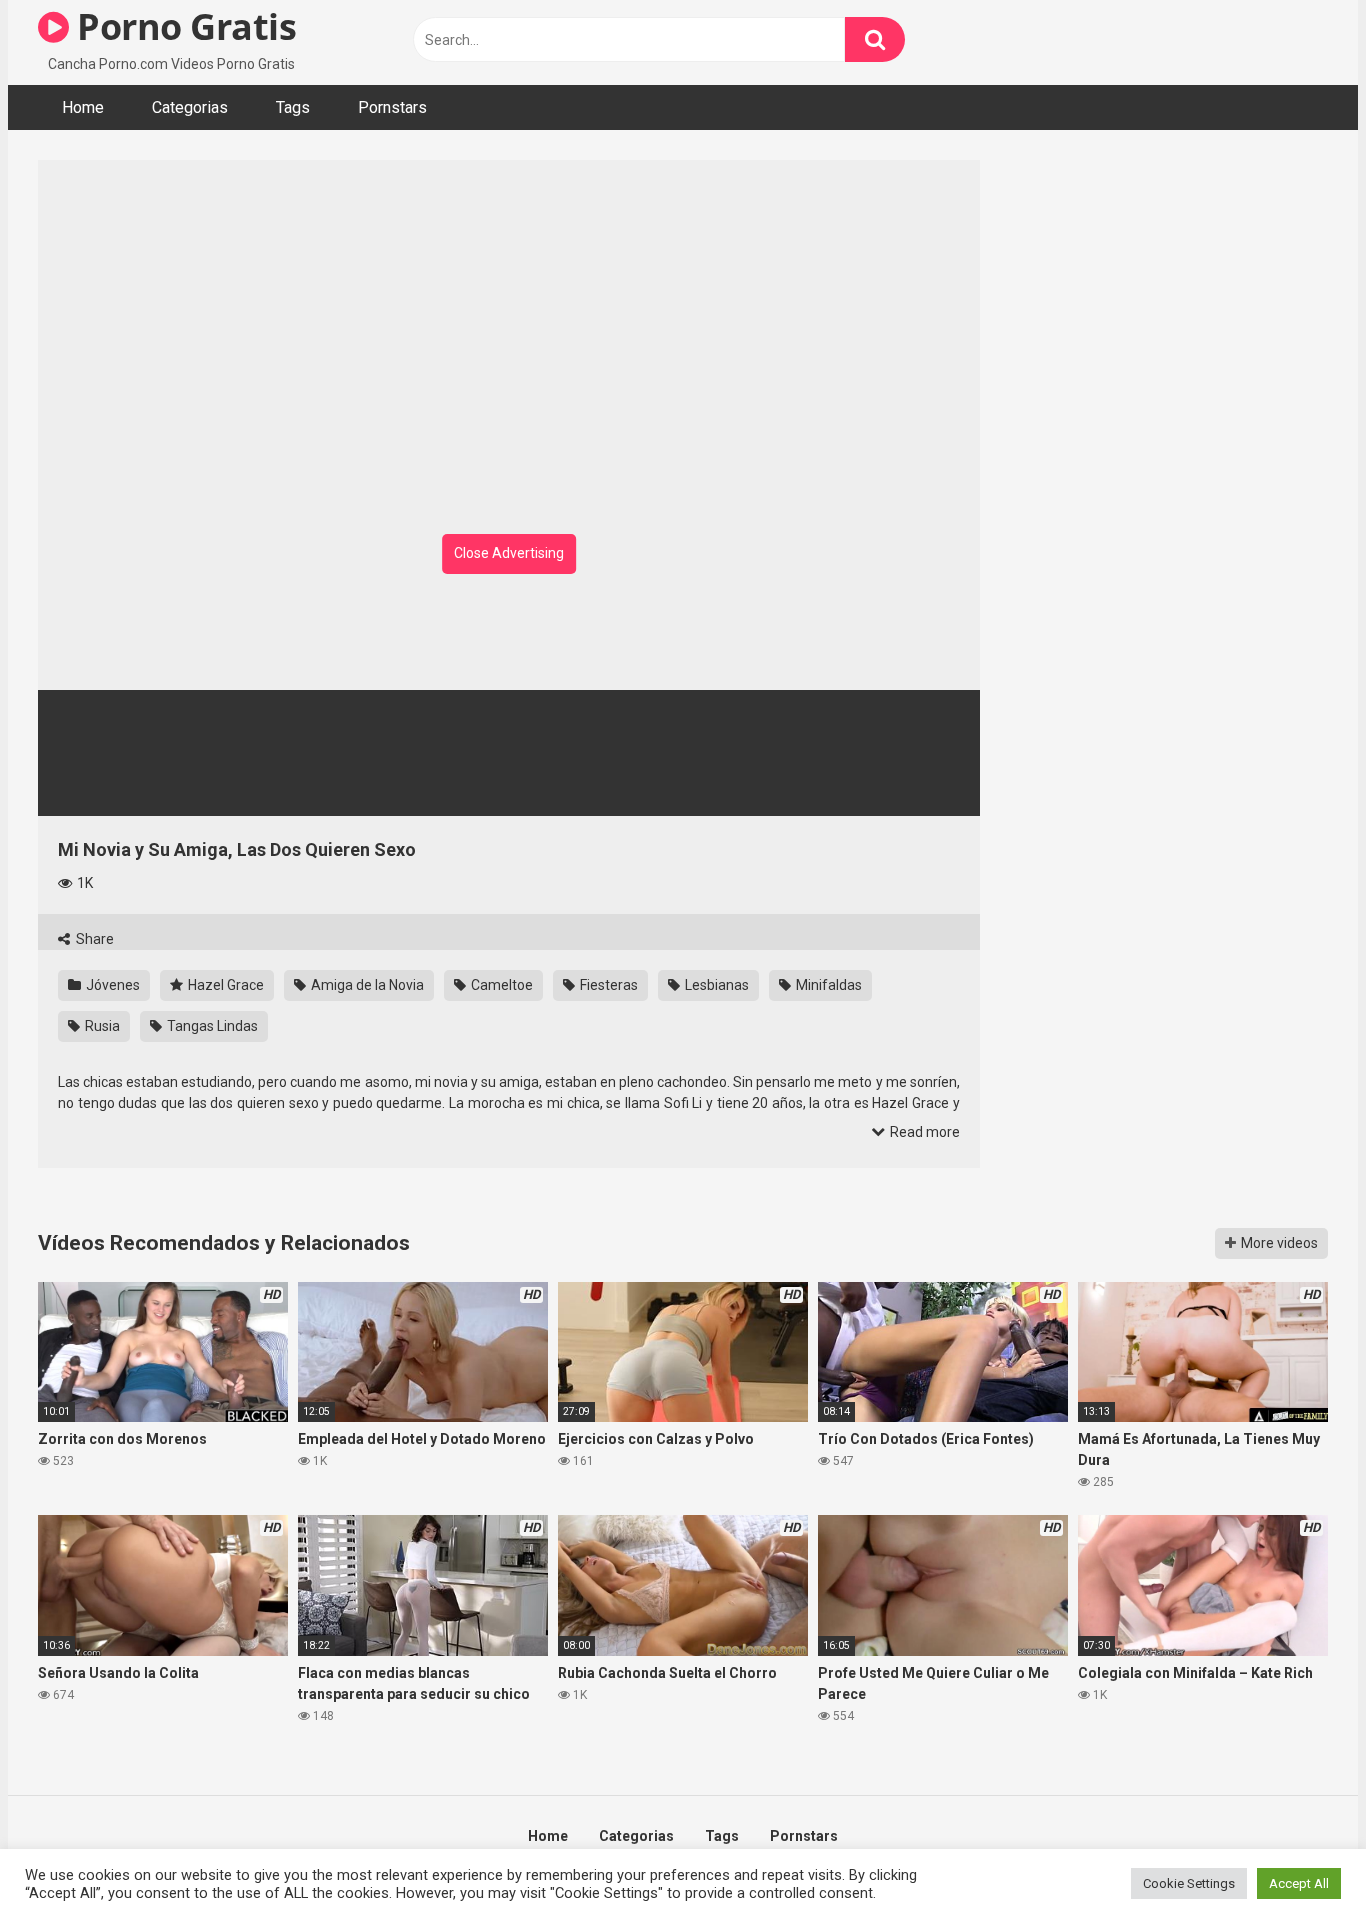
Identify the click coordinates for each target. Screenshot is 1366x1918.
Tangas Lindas (211, 1026)
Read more (923, 1132)
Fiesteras (607, 985)
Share (93, 939)
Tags (293, 107)
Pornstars (392, 107)
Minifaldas (827, 985)
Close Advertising (509, 553)
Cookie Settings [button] (1189, 1883)
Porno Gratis (182, 26)
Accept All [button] (1299, 1883)
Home (83, 107)
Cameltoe (500, 985)
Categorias (190, 107)
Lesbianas (715, 985)
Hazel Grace (224, 985)
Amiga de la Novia (366, 985)
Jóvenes (111, 985)
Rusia (101, 1026)
